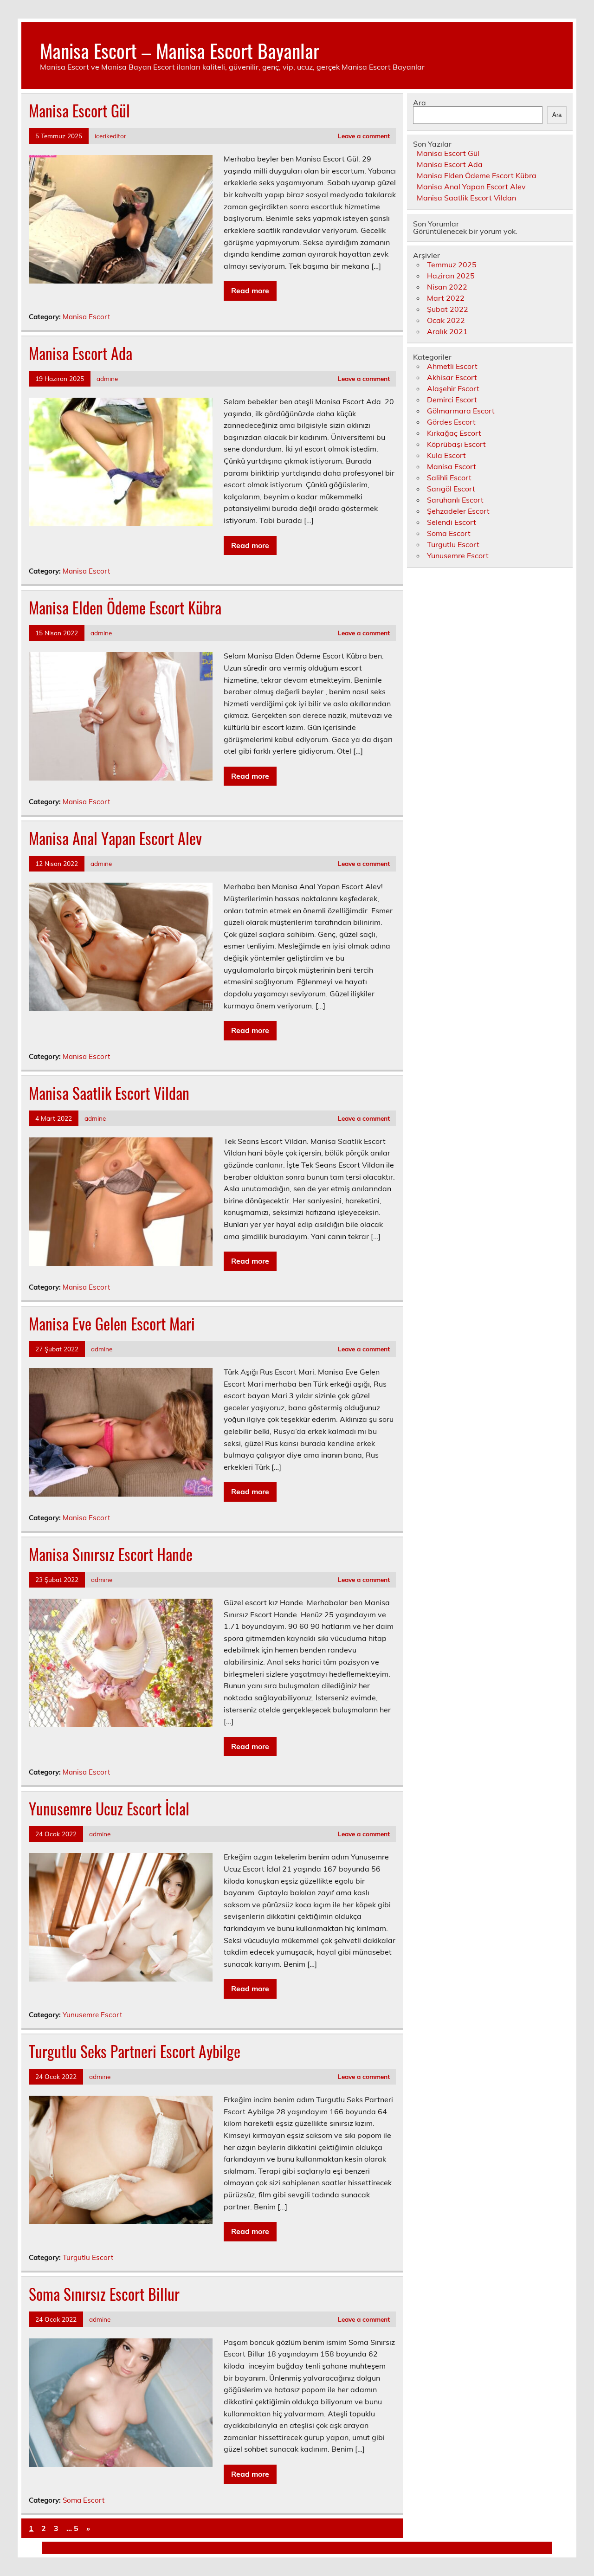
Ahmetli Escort (452, 366)
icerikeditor (110, 136)
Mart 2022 (446, 298)
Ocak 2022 (446, 320)
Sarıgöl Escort (451, 489)
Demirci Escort (452, 400)
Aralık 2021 (447, 331)
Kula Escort (446, 455)
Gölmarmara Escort (461, 411)
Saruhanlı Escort (455, 500)
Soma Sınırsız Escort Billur (104, 2294)
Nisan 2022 (447, 287)
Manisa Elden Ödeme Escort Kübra (125, 607)
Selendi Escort (452, 522)
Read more (250, 291)
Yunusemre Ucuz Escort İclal (109, 1808)
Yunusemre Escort (92, 2015)
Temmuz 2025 (452, 265)
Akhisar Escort (452, 377)
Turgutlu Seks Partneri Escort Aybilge (135, 2051)
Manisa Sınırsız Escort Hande (111, 1554)
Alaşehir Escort (453, 388)
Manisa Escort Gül (79, 110)
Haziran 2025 (451, 276)
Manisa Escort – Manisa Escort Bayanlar (180, 50)
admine (107, 378)
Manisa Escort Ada (81, 353)
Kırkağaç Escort (454, 433)
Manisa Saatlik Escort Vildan (109, 1093)
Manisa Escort (86, 317)
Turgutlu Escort (88, 2257)
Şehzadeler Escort (458, 511)
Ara (420, 103)
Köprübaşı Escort (456, 444)
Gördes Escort (451, 422)
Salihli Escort (449, 478)
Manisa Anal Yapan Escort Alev (115, 838)
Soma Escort (84, 2500)
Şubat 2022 (448, 309)
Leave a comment (364, 136)
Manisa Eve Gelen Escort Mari (112, 1324)
